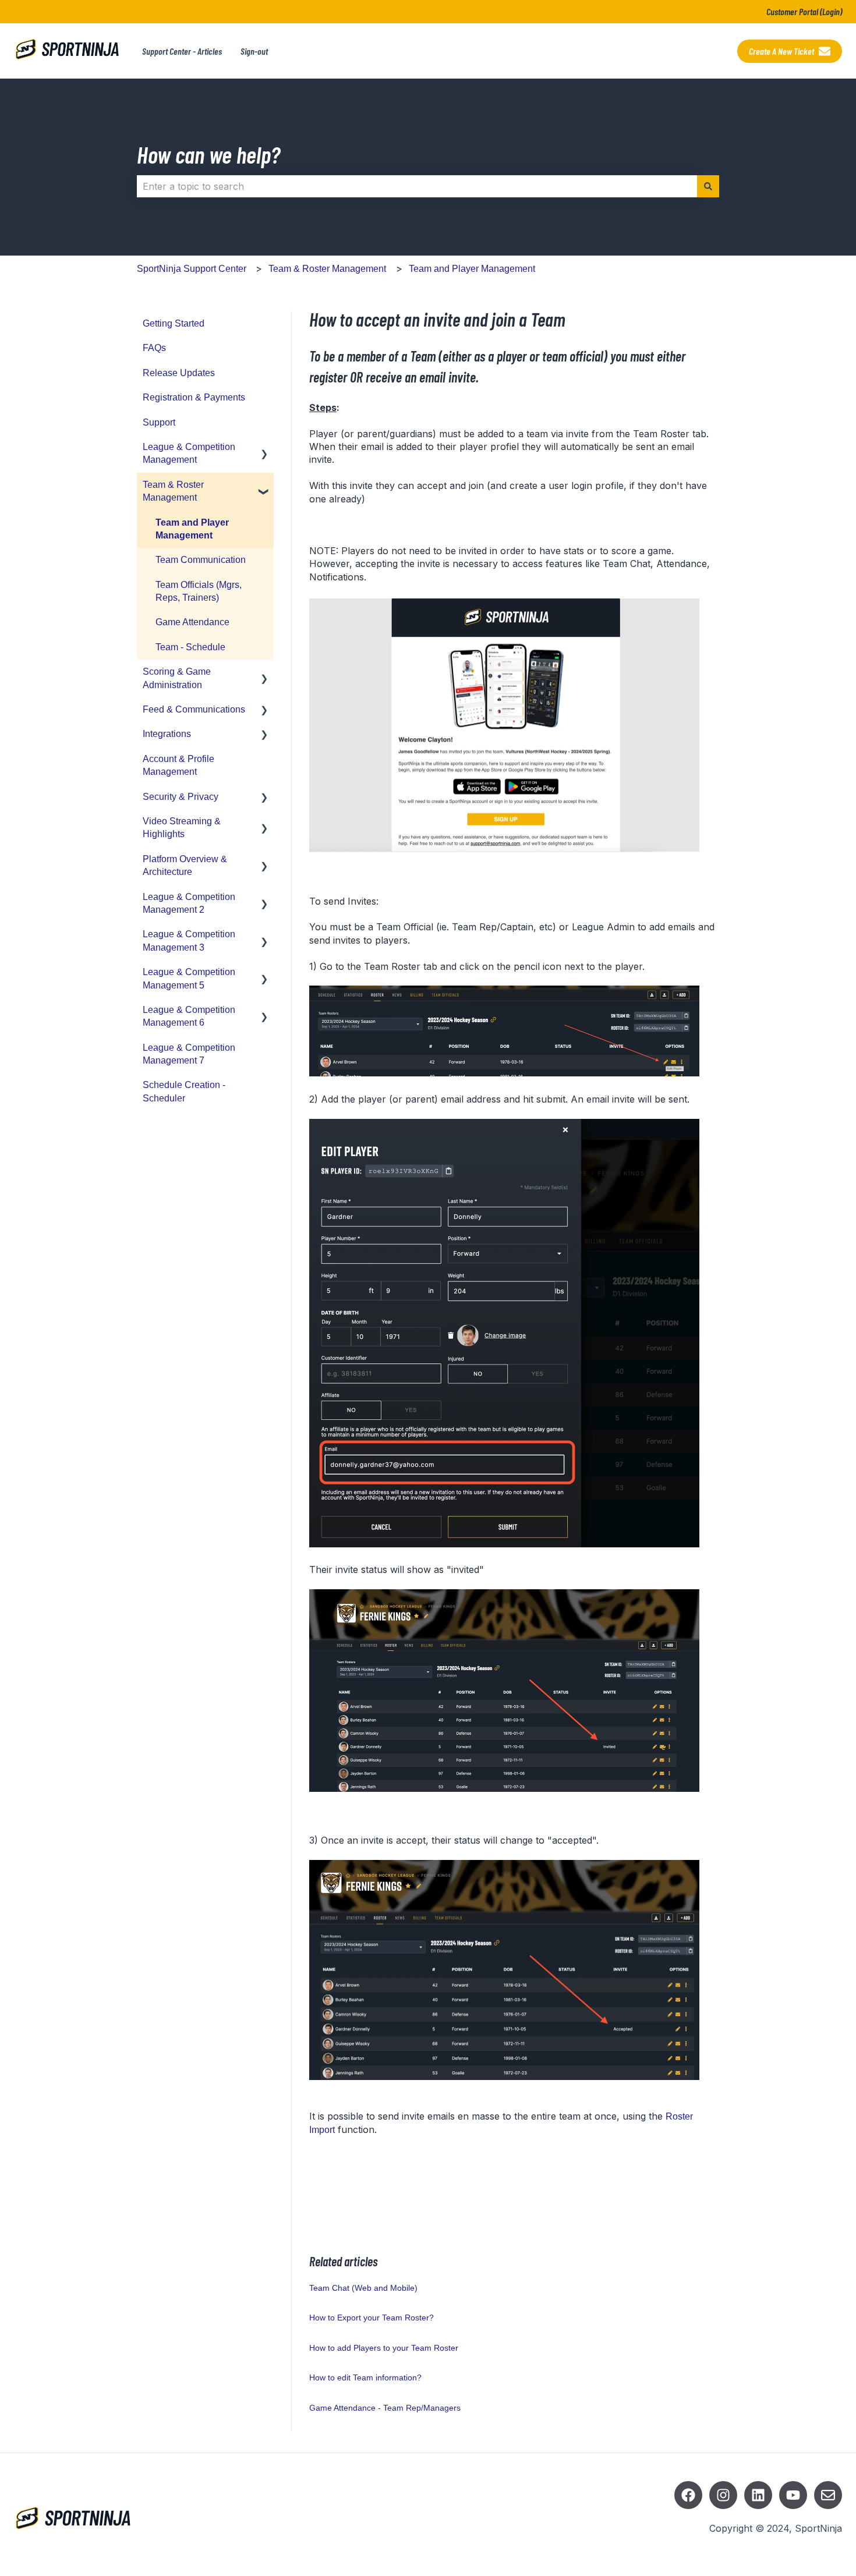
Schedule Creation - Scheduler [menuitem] (184, 1091)
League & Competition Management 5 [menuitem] (189, 978)
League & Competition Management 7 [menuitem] (189, 1054)
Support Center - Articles (182, 51)
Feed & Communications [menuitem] (194, 709)
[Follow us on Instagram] (723, 2495)
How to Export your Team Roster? (372, 2318)
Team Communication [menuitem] (201, 560)
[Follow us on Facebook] (688, 2495)
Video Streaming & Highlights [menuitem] (182, 828)
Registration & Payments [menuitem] (194, 397)
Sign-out (254, 51)
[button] (264, 448)
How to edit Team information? (365, 2377)
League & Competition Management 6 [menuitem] (189, 1016)
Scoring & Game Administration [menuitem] (177, 678)
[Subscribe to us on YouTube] (793, 2495)
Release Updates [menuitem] (179, 373)
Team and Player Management (472, 269)
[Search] (708, 186)
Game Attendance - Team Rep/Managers (385, 2408)
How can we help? (208, 154)
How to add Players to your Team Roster (384, 2348)
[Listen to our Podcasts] (758, 2495)
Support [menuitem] (159, 422)
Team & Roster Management (327, 269)
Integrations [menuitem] (167, 734)
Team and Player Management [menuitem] (192, 529)
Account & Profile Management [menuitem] (178, 765)
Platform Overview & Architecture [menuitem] (185, 865)
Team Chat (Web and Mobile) (363, 2288)
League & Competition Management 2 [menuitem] (189, 903)
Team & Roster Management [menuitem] (173, 491)
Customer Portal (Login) (804, 11)
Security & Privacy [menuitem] (181, 797)
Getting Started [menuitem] (174, 323)
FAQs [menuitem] (154, 348)
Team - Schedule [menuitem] (190, 647)
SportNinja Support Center (192, 269)
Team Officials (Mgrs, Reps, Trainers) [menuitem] (199, 591)
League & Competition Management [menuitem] (189, 453)
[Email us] (828, 2495)
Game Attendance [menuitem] (192, 622)
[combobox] (417, 186)
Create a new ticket (781, 51)
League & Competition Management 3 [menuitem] (189, 940)
